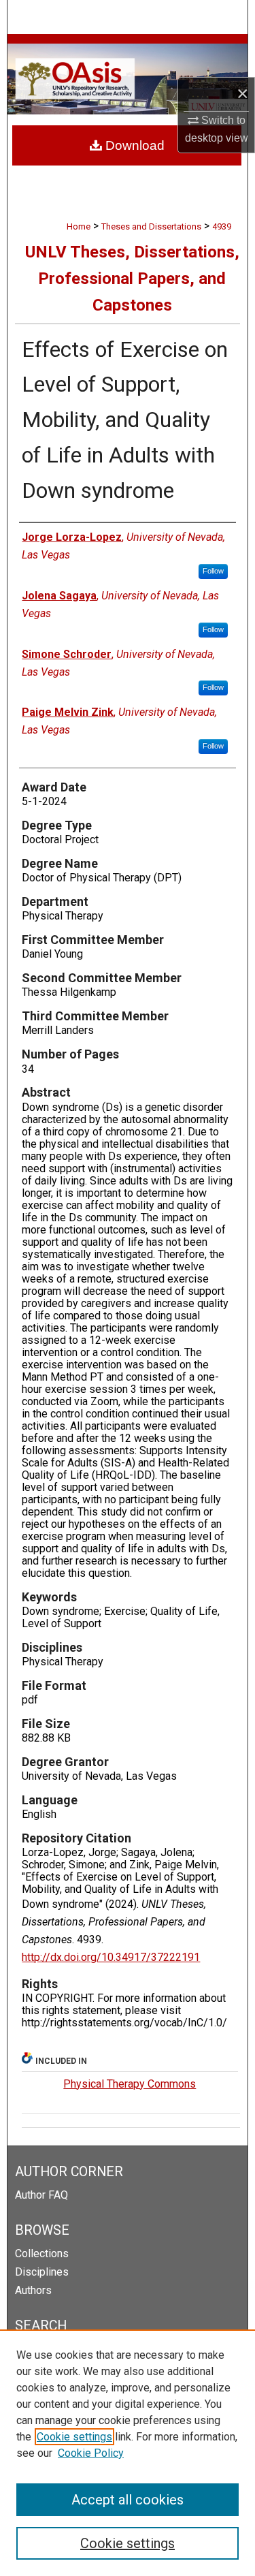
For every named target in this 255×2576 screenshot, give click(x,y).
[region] (128, 2453)
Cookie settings (74, 2437)
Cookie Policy (91, 2453)
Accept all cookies (128, 2500)
